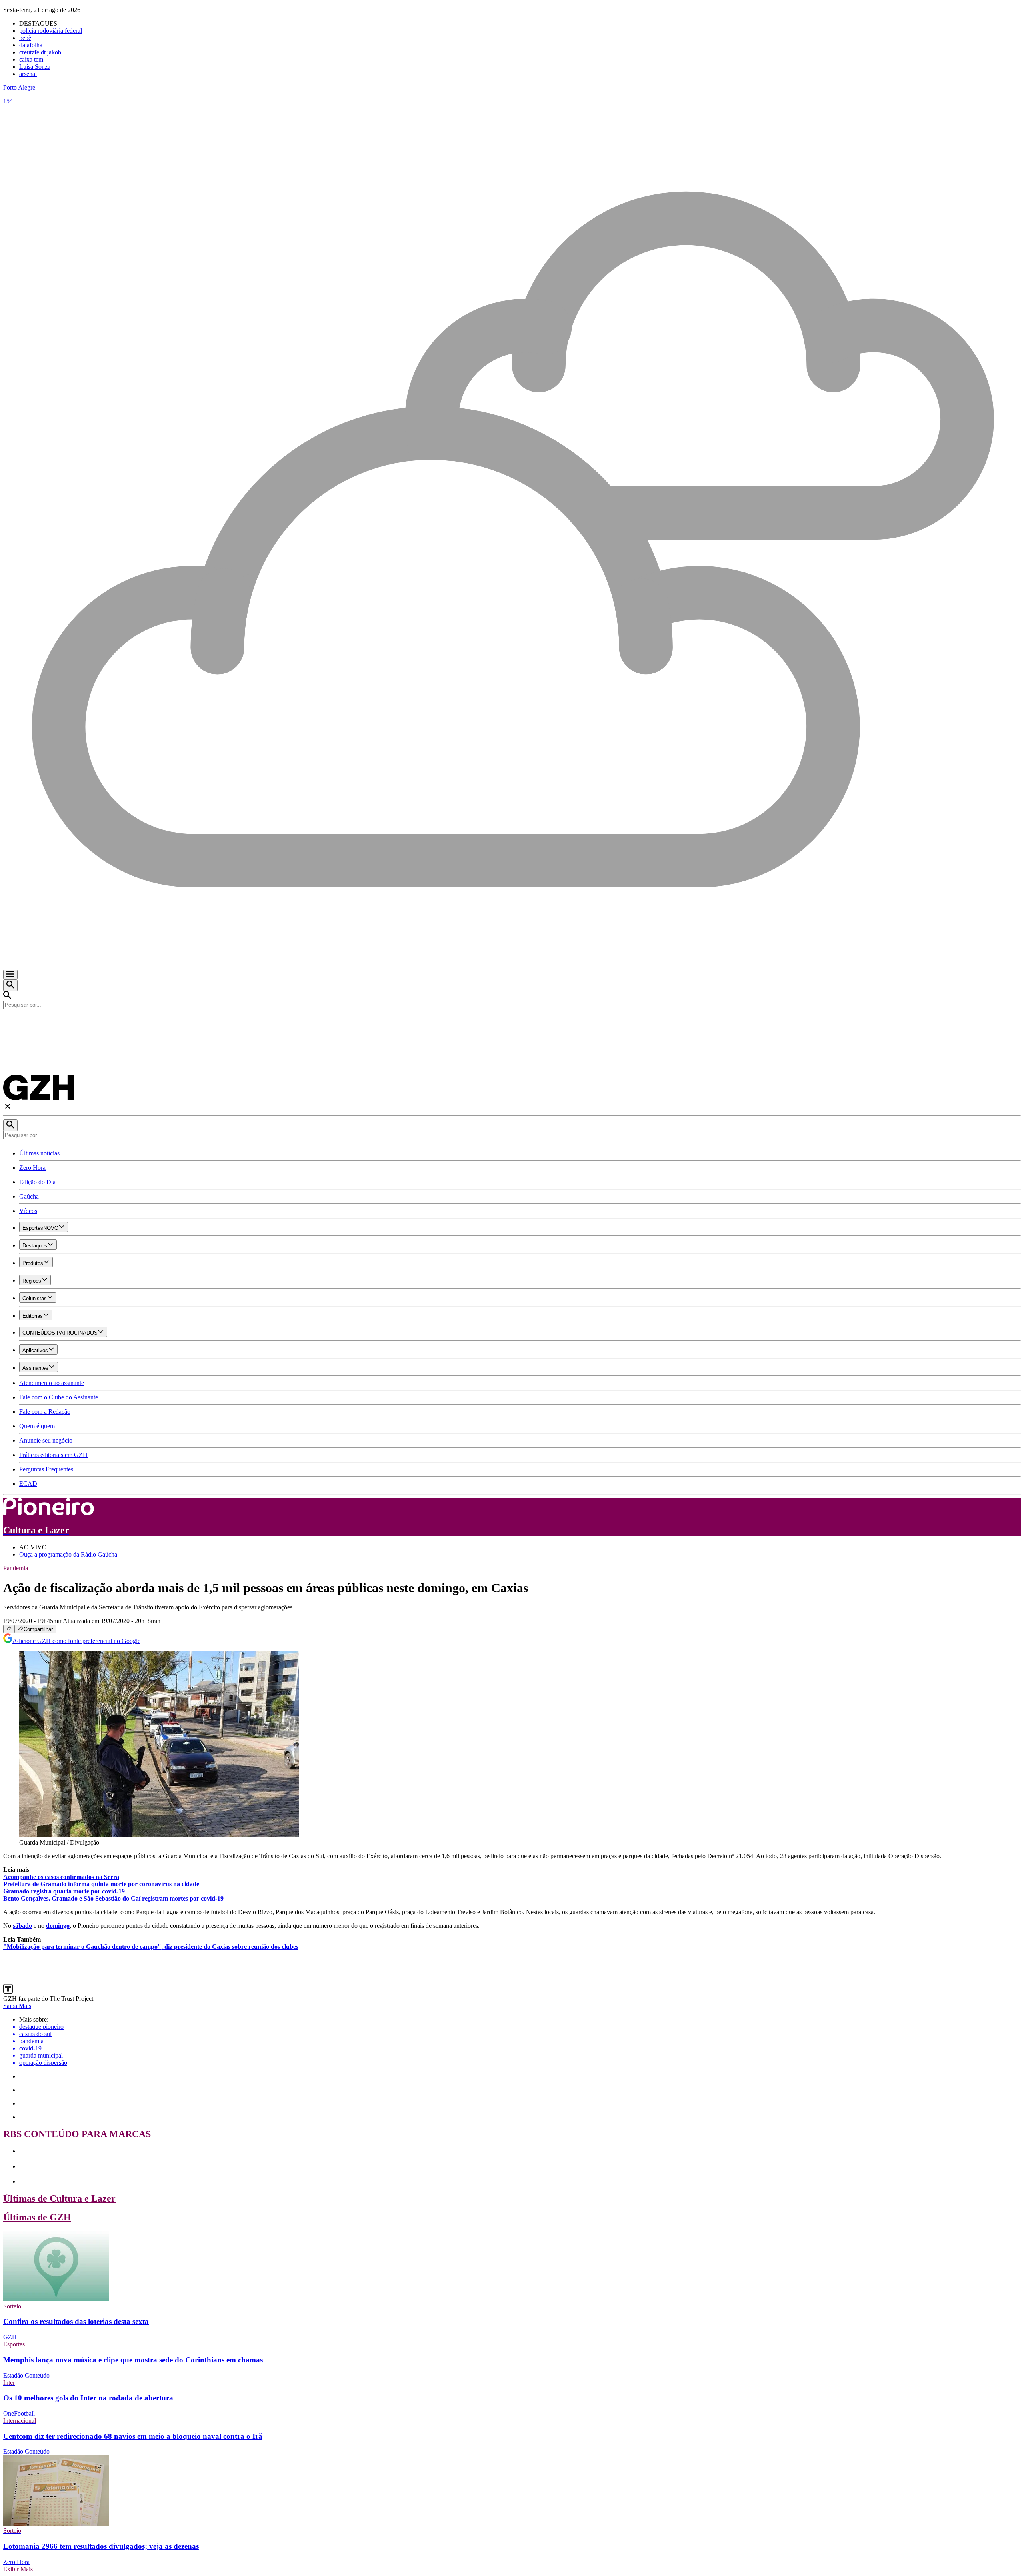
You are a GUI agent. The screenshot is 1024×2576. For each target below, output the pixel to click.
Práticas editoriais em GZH (53, 1455)
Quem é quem (37, 1426)
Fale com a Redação (45, 1412)
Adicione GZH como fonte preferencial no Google (76, 1641)
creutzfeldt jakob (40, 52)
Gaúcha (29, 1196)
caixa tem (31, 59)
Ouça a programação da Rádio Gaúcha (68, 1554)
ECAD (28, 1484)
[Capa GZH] (512, 1023)
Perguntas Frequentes (46, 1469)
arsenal (28, 74)
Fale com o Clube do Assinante (59, 1397)
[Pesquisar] (10, 1125)
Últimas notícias (39, 1153)
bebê (25, 38)
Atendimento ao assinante (52, 1383)
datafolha (31, 45)
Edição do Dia (37, 1182)
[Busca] (10, 985)
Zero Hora (32, 1168)
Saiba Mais (17, 2006)
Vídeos (28, 1211)
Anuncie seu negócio (46, 1440)
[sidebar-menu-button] (10, 975)
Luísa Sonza (35, 67)
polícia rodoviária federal (51, 31)
